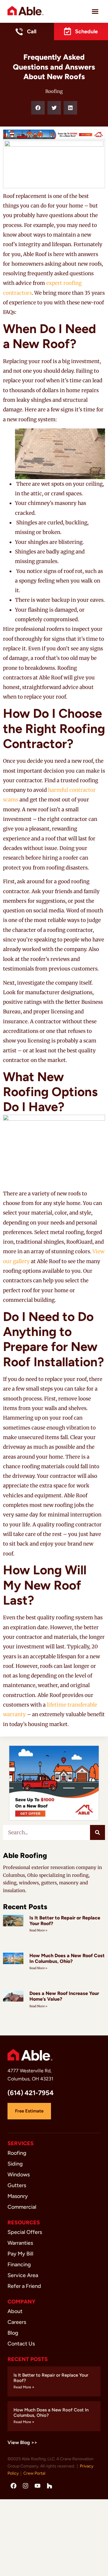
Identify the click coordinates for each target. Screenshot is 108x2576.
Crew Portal (34, 2473)
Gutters (17, 2185)
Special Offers (25, 2232)
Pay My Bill (20, 2254)
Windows (19, 2175)
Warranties (20, 2243)
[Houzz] (49, 2486)
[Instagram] (25, 2486)
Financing (19, 2264)
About (15, 2311)
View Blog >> (22, 2442)
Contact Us (21, 2344)
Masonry (18, 2196)
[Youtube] (37, 2486)
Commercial (22, 2207)
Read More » (38, 1930)
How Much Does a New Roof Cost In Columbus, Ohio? (67, 1958)
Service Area (23, 2275)
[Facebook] (13, 2486)
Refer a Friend (24, 2286)
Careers (17, 2322)
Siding (15, 2164)
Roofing (54, 91)
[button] (95, 11)
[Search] (97, 1832)
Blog (13, 2333)
